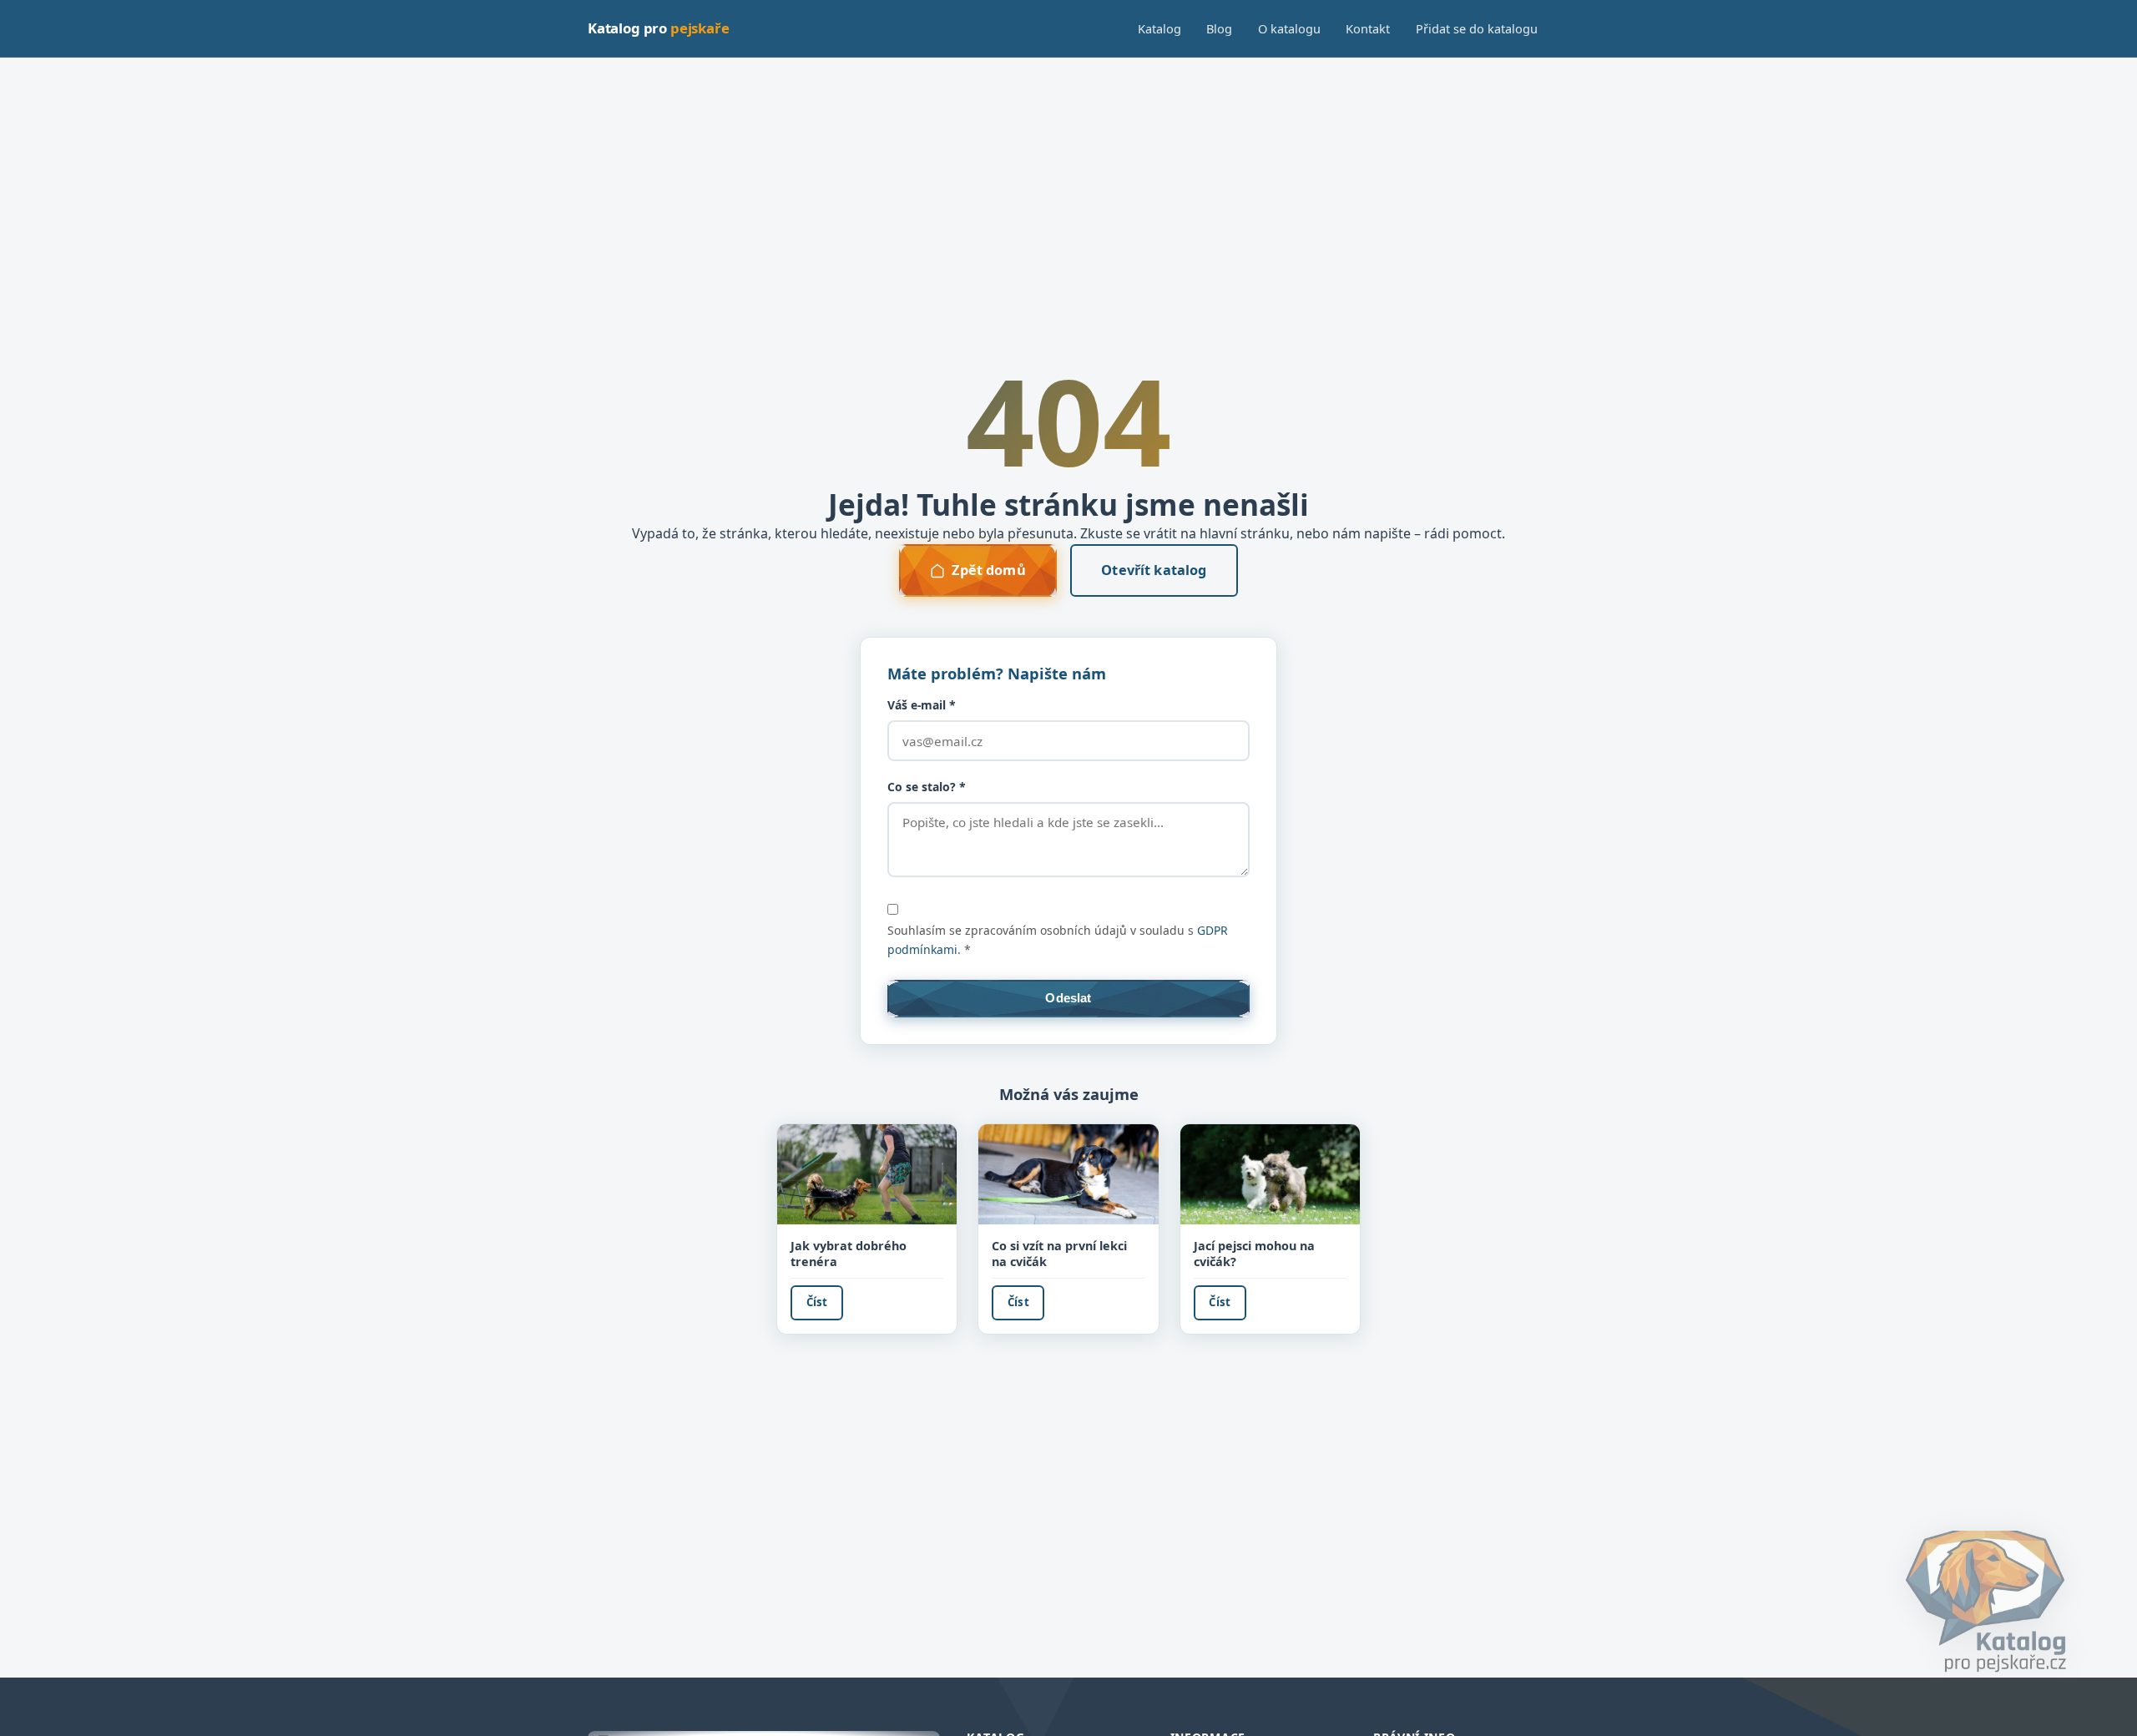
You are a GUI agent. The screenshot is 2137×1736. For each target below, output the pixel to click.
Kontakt (1368, 28)
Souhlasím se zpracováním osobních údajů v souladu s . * (1058, 940)
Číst (817, 1302)
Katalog (1159, 28)
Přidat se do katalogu (1477, 28)
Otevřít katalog (1154, 570)
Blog (1219, 28)
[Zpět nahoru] (2099, 1706)
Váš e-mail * (922, 705)
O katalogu (1289, 28)
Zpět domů (988, 570)
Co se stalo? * (927, 787)
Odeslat (1068, 998)
